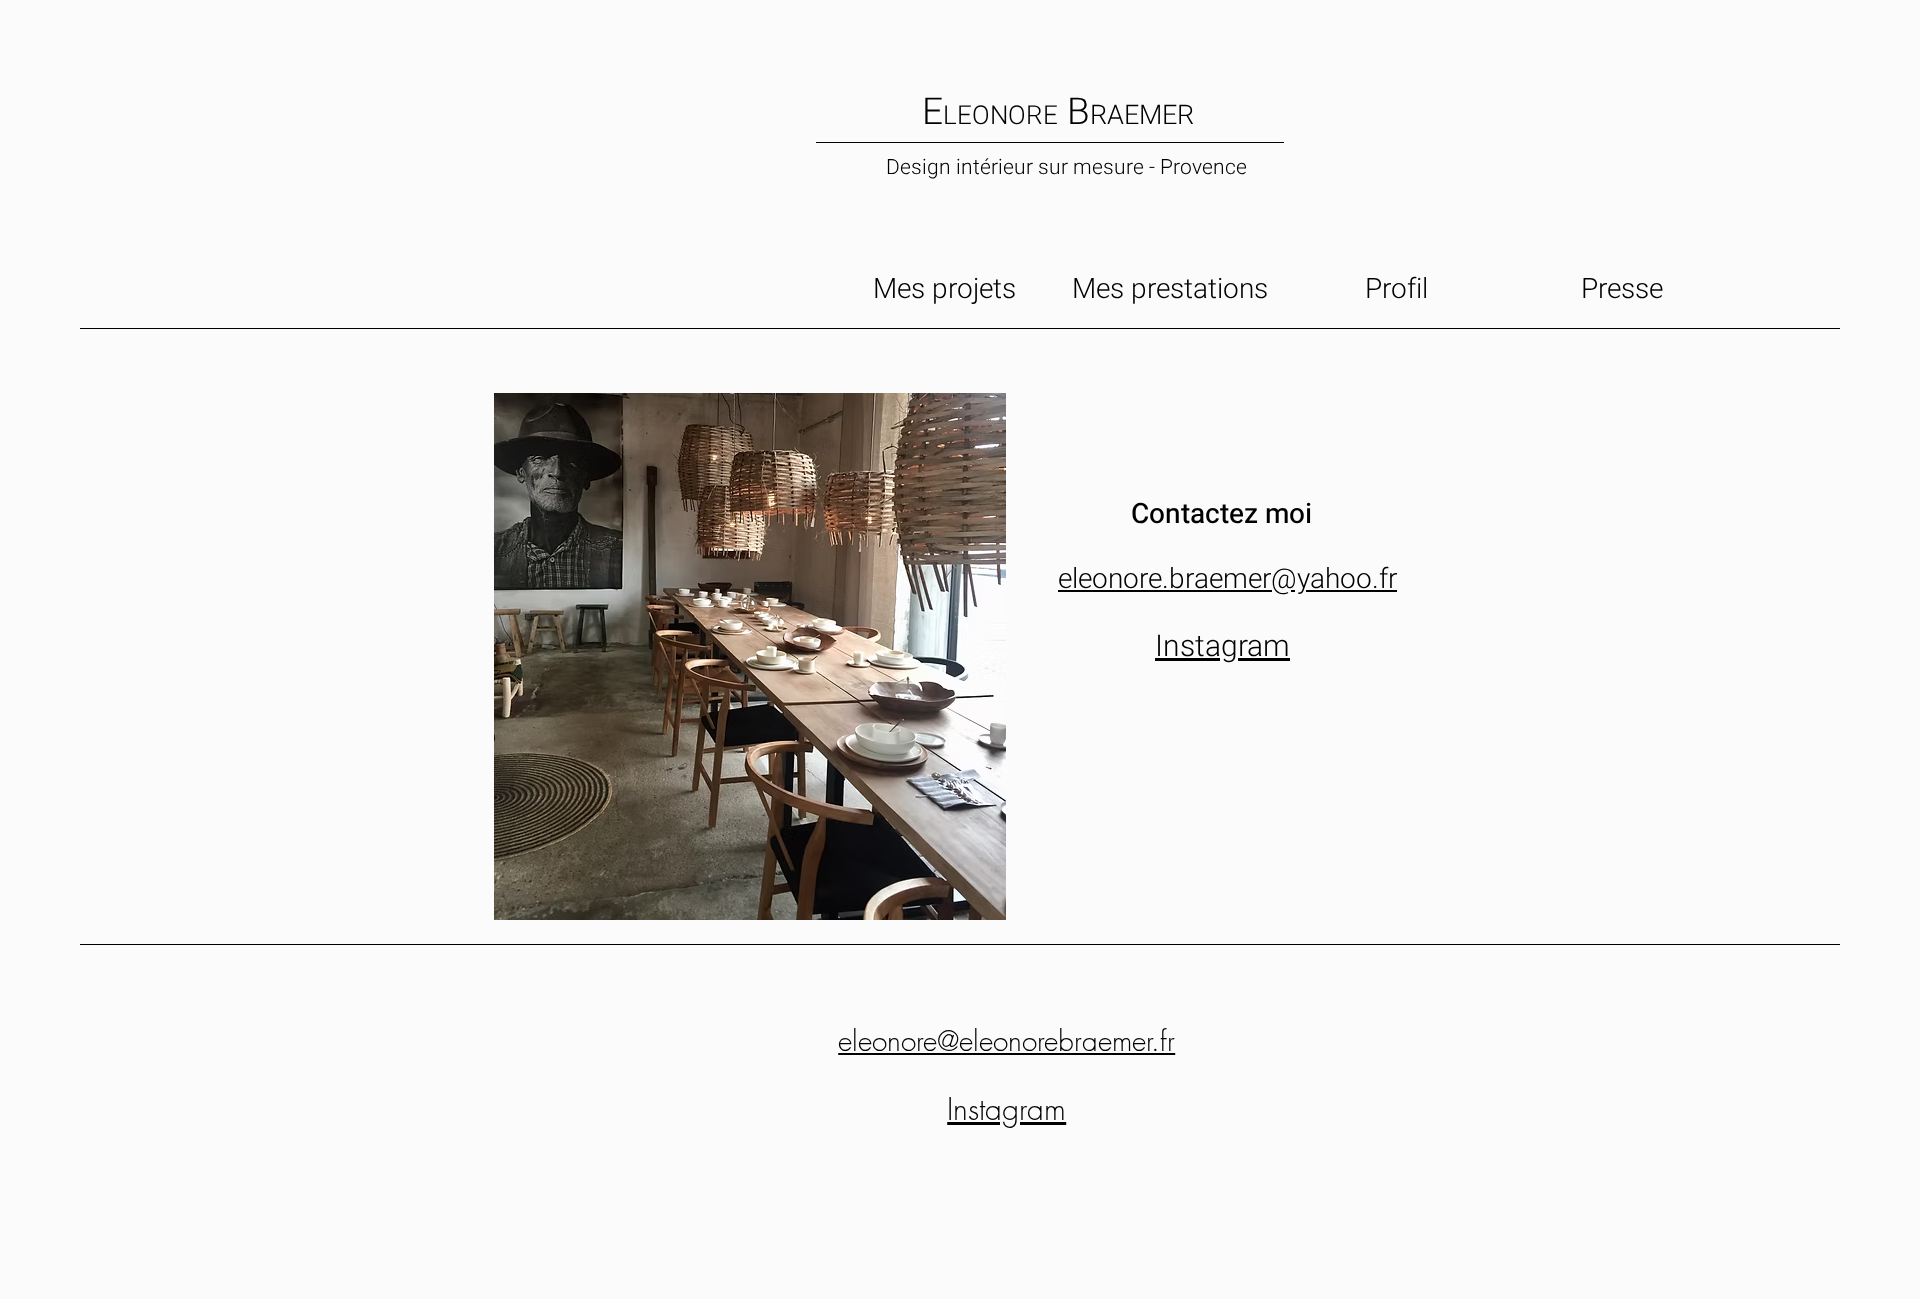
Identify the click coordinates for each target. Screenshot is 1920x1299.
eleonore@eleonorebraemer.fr (1006, 1040)
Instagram (1222, 647)
